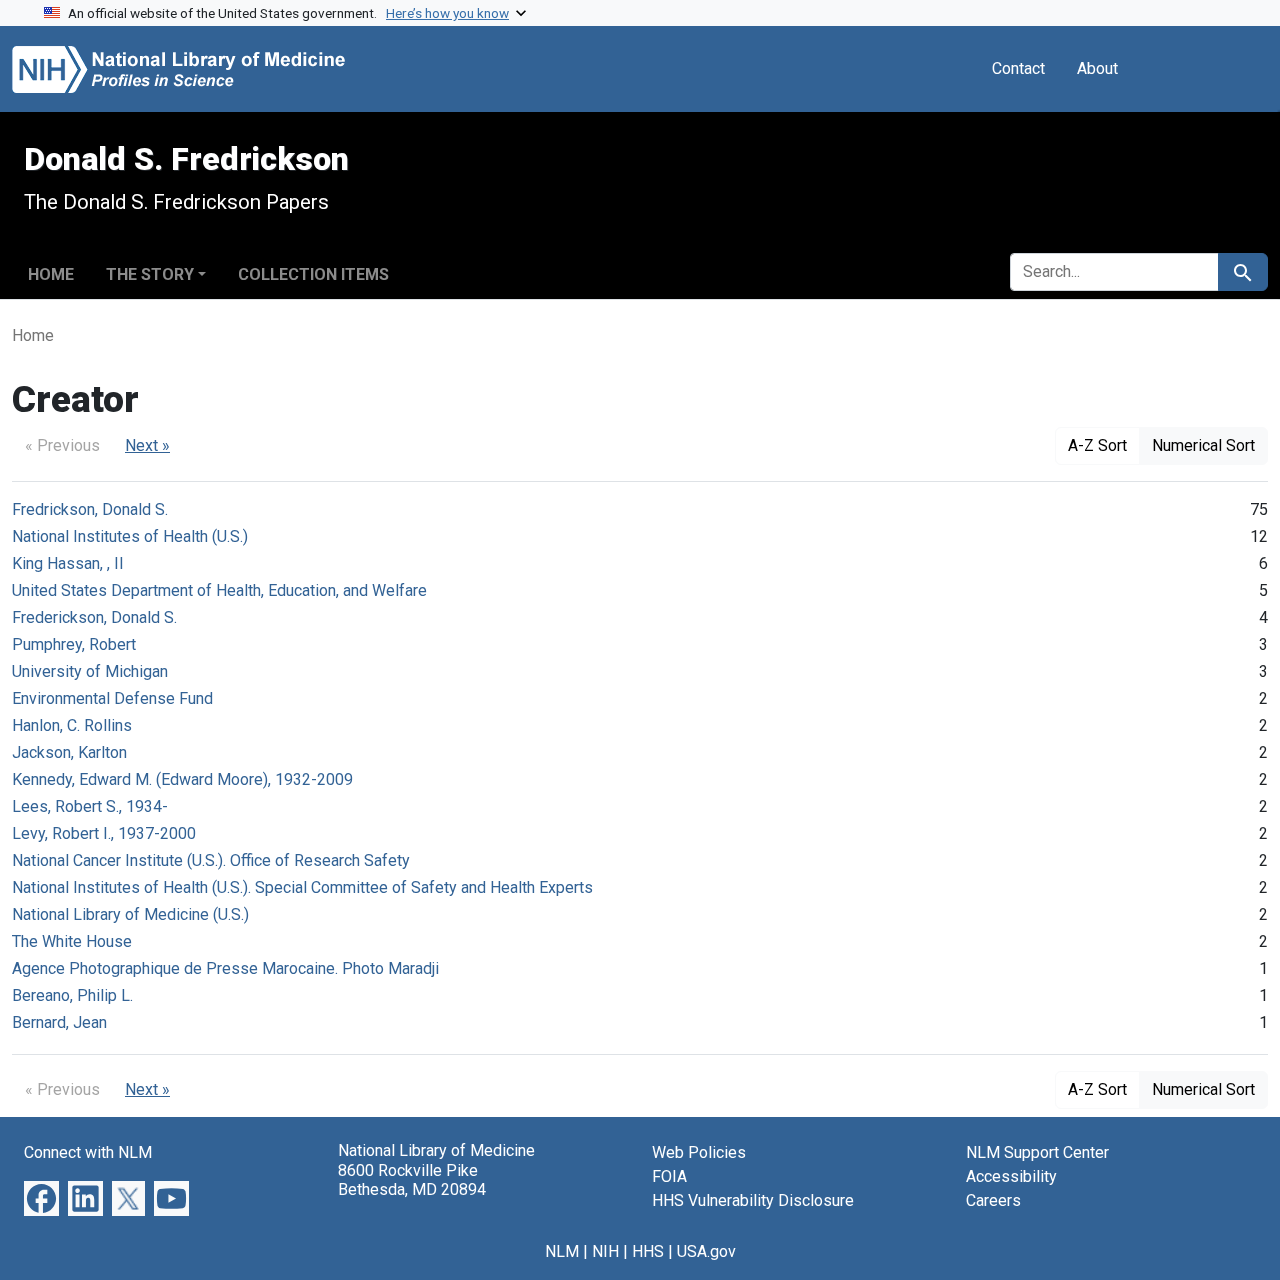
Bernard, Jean (59, 1022)
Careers (993, 1200)
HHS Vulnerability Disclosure (753, 1200)
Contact (1018, 68)
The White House (72, 941)
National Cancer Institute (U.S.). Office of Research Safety (211, 860)
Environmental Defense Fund (112, 698)
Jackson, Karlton (69, 752)
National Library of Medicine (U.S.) (130, 914)
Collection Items (313, 274)
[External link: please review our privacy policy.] (41, 1197)
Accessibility (1011, 1176)
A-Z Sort (1097, 445)
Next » (147, 445)
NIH (605, 1251)
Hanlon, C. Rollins (72, 725)
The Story (150, 274)
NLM (562, 1251)
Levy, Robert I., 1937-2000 (104, 833)
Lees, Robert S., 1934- (90, 806)
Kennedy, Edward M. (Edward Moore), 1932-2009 (182, 779)
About (1097, 68)
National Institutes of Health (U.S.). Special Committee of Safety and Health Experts (302, 887)
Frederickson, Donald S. (94, 617)
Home (51, 274)
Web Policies (699, 1152)
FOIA (669, 1176)
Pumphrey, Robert (74, 644)
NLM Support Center (1037, 1152)
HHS (648, 1251)
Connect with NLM (88, 1152)
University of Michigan (90, 671)
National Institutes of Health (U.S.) (130, 536)
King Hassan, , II (68, 563)
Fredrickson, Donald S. (90, 509)
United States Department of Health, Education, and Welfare (219, 590)
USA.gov (706, 1251)
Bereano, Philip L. (72, 995)
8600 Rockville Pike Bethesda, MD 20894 (412, 1180)
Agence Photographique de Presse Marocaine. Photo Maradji (225, 968)
